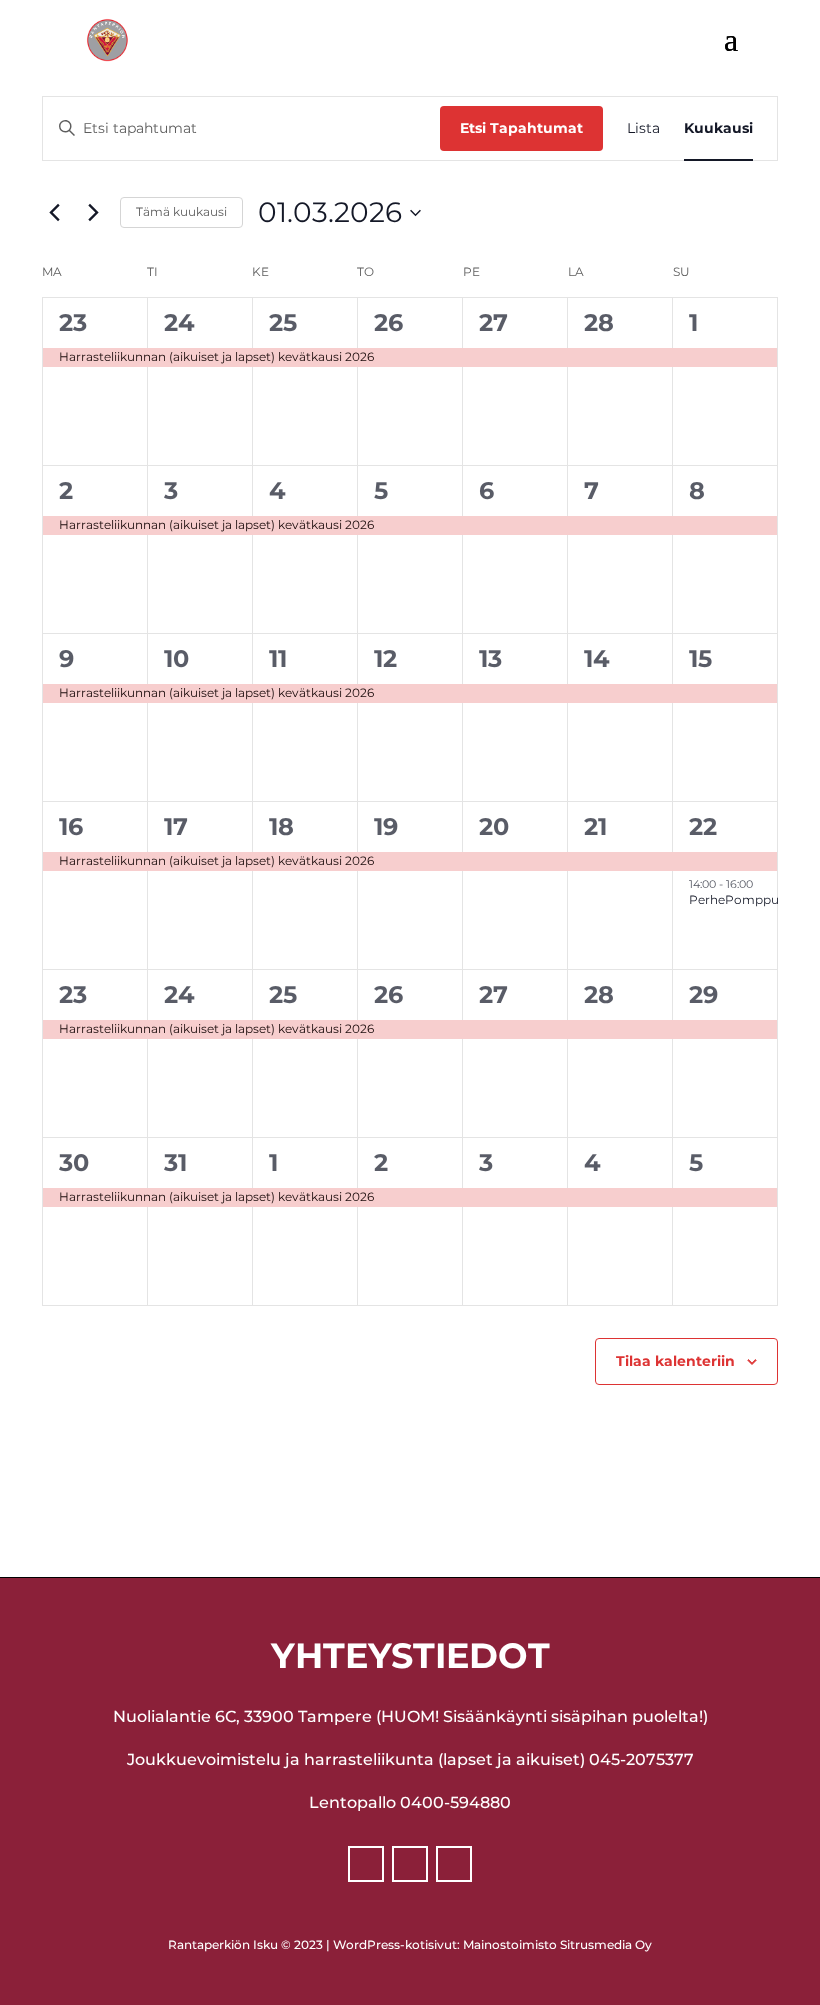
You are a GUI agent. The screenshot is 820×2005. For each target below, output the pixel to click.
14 (597, 658)
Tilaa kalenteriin (675, 1361)
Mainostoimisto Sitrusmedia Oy (557, 1944)
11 (278, 658)
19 (386, 826)
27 (493, 322)
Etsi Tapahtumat (521, 128)
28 (599, 322)
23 (73, 322)
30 (74, 1162)
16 (71, 826)
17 (176, 826)
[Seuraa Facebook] (366, 1864)
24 (179, 322)
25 (283, 322)
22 (703, 826)
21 (595, 826)
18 (281, 826)
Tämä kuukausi (181, 211)
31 (175, 1162)
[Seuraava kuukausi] (93, 213)
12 (385, 658)
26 (388, 322)
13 (490, 658)
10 (176, 658)
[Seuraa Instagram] (410, 1864)
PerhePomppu (734, 899)
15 (700, 658)
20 (494, 826)
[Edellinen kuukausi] (54, 213)
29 (703, 994)
